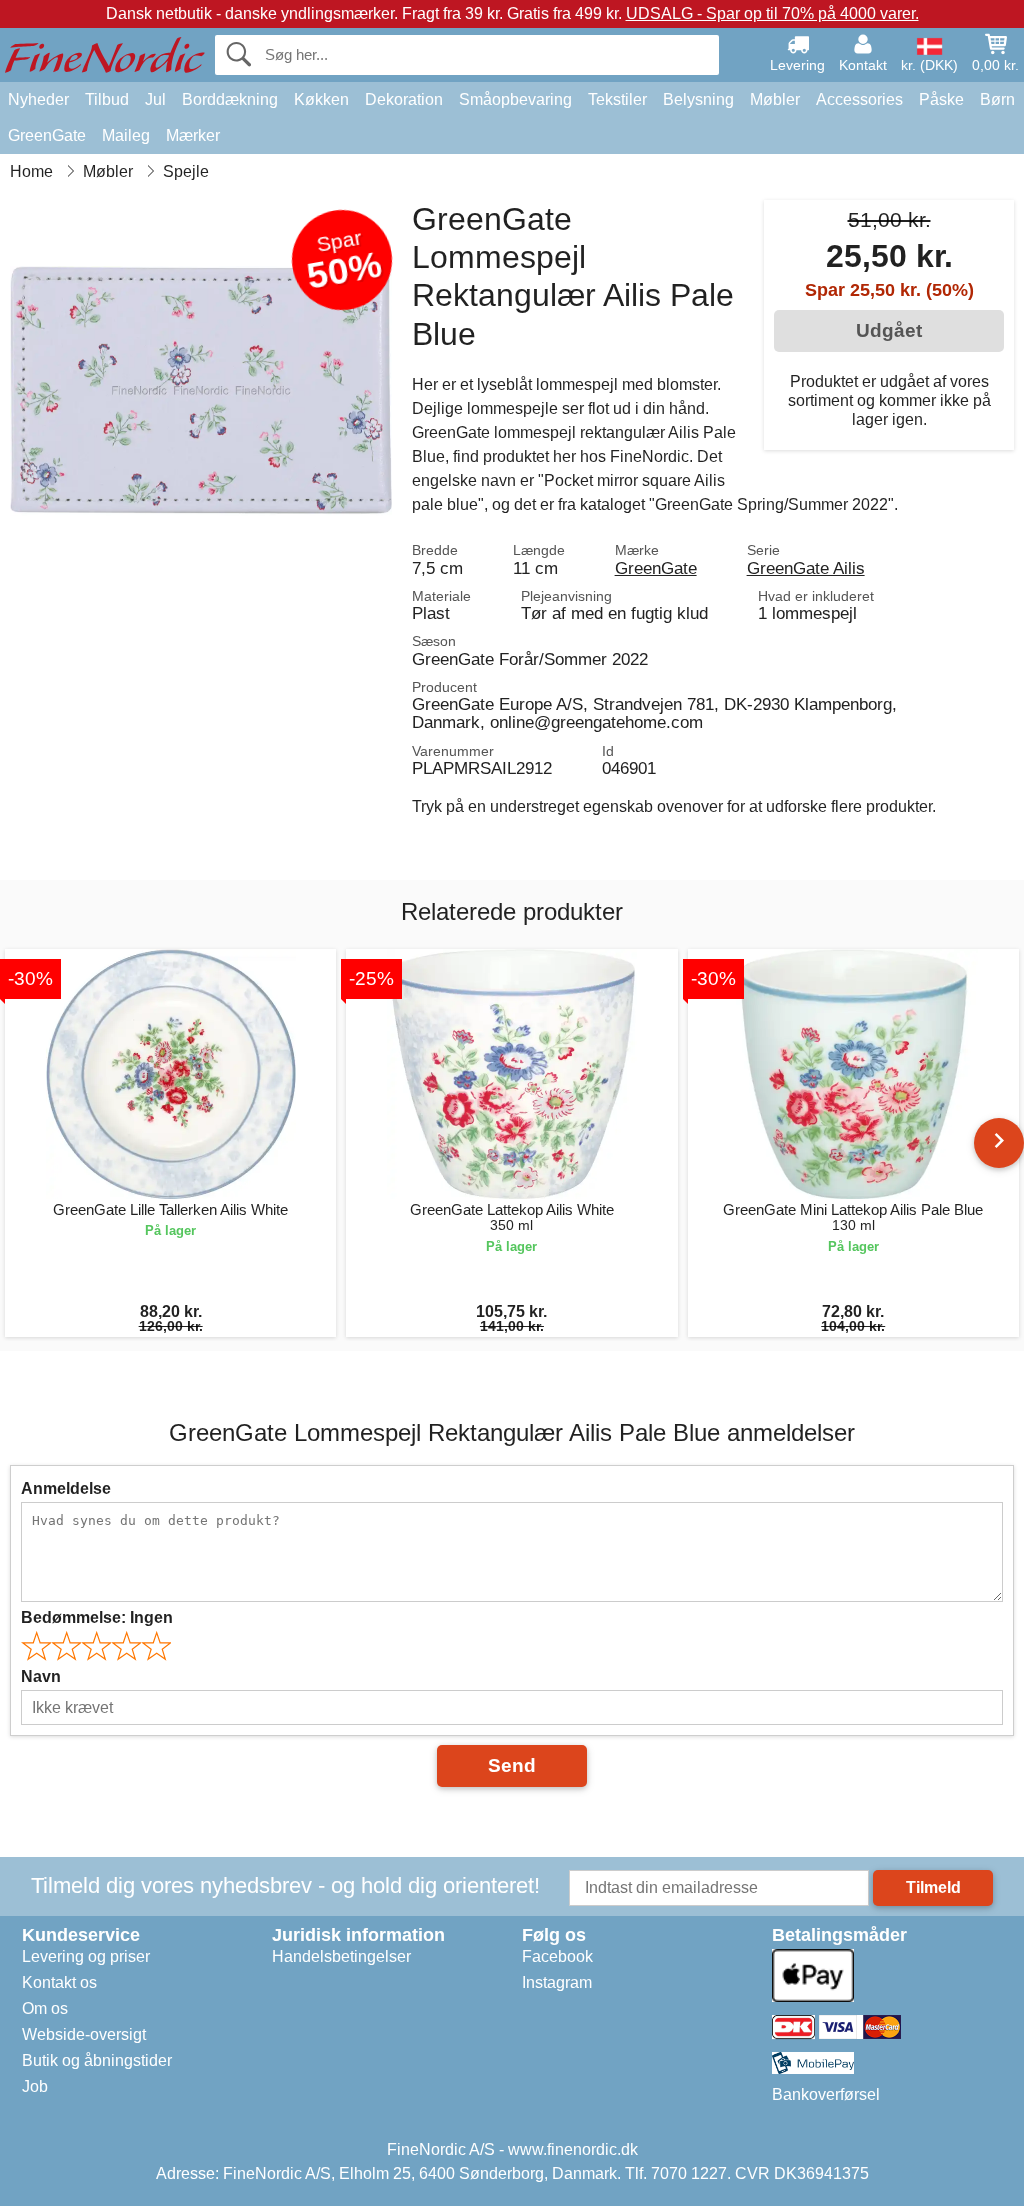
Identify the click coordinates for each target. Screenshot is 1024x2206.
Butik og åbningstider (97, 2060)
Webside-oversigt (84, 2034)
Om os (45, 2008)
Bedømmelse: (97, 1617)
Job (35, 2086)
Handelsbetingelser (341, 1956)
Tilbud (107, 99)
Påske (941, 99)
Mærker (193, 135)
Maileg (126, 135)
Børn (997, 99)
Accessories (859, 99)
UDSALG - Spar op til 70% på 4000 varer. (772, 13)
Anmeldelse (66, 1488)
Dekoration (404, 99)
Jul (155, 99)
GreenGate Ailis (806, 568)
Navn (41, 1676)
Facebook (557, 1956)
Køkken (321, 99)
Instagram (557, 1982)
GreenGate (47, 135)
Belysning (698, 99)
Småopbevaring (515, 99)
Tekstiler (617, 99)
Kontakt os (59, 1982)
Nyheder (38, 99)
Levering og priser (86, 1956)
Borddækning (230, 99)
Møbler (775, 99)
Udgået (889, 330)
